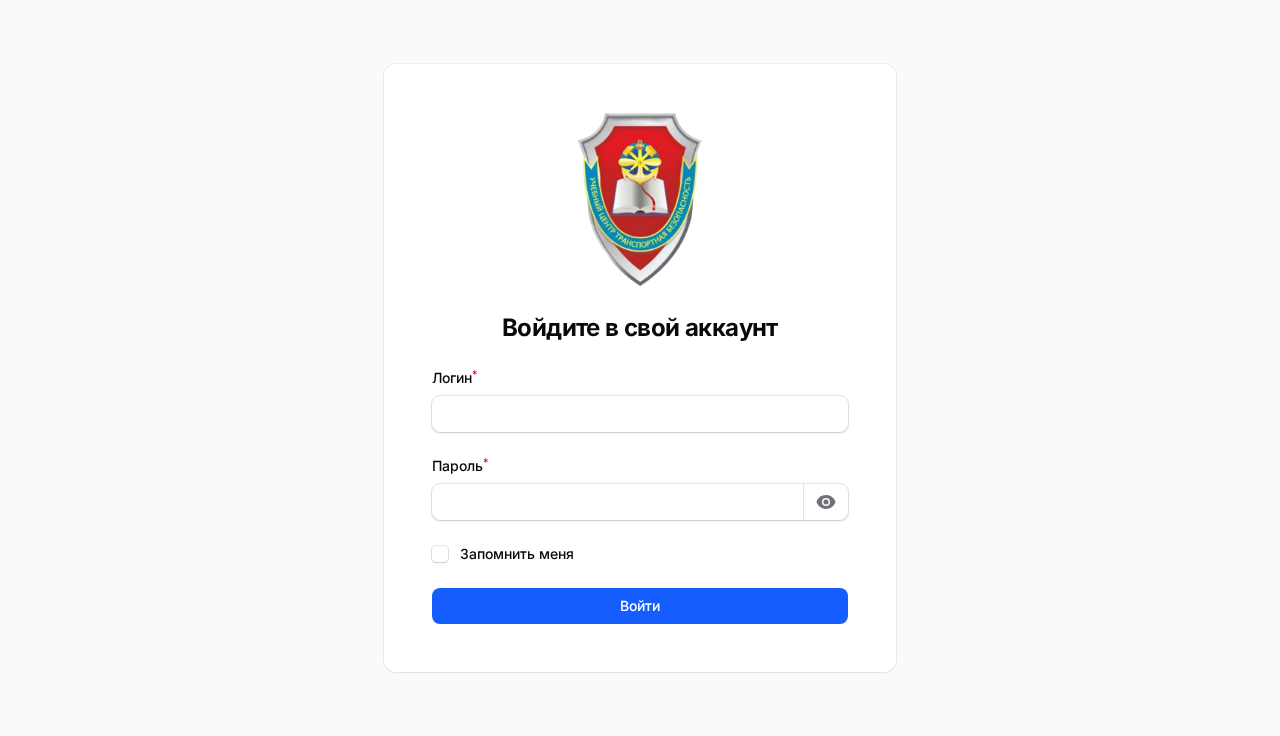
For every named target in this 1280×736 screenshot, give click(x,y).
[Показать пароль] (826, 502)
